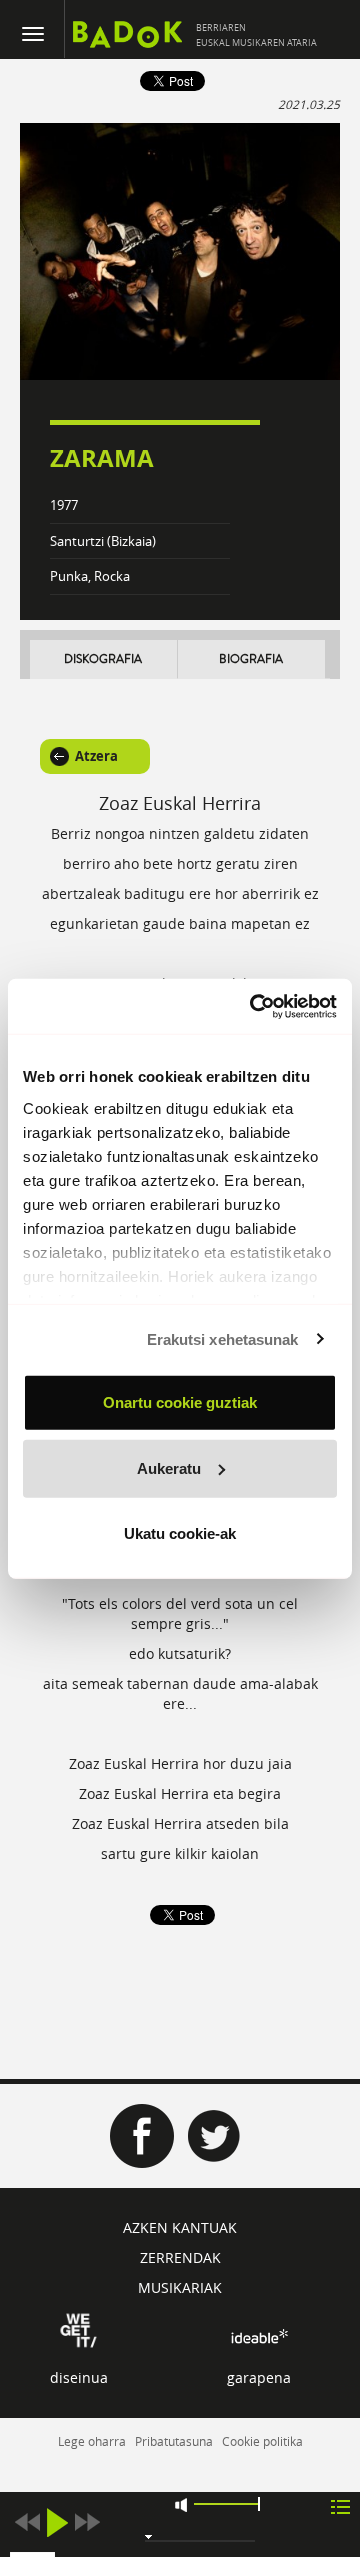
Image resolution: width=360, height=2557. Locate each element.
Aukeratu (169, 1467)
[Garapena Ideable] (259, 2336)
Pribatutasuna (174, 2441)
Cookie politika (262, 2441)
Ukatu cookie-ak (180, 1533)
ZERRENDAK (180, 2257)
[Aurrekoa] (27, 2522)
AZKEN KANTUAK (180, 2227)
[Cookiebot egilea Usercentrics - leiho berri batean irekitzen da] (254, 1006)
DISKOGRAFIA (103, 659)
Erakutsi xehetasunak (223, 1338)
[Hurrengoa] (87, 2522)
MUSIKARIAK (180, 2287)
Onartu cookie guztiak (180, 1402)
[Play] (57, 2522)
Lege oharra (92, 2441)
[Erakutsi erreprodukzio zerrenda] (340, 2505)
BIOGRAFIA (251, 659)
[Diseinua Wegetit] (78, 2328)
